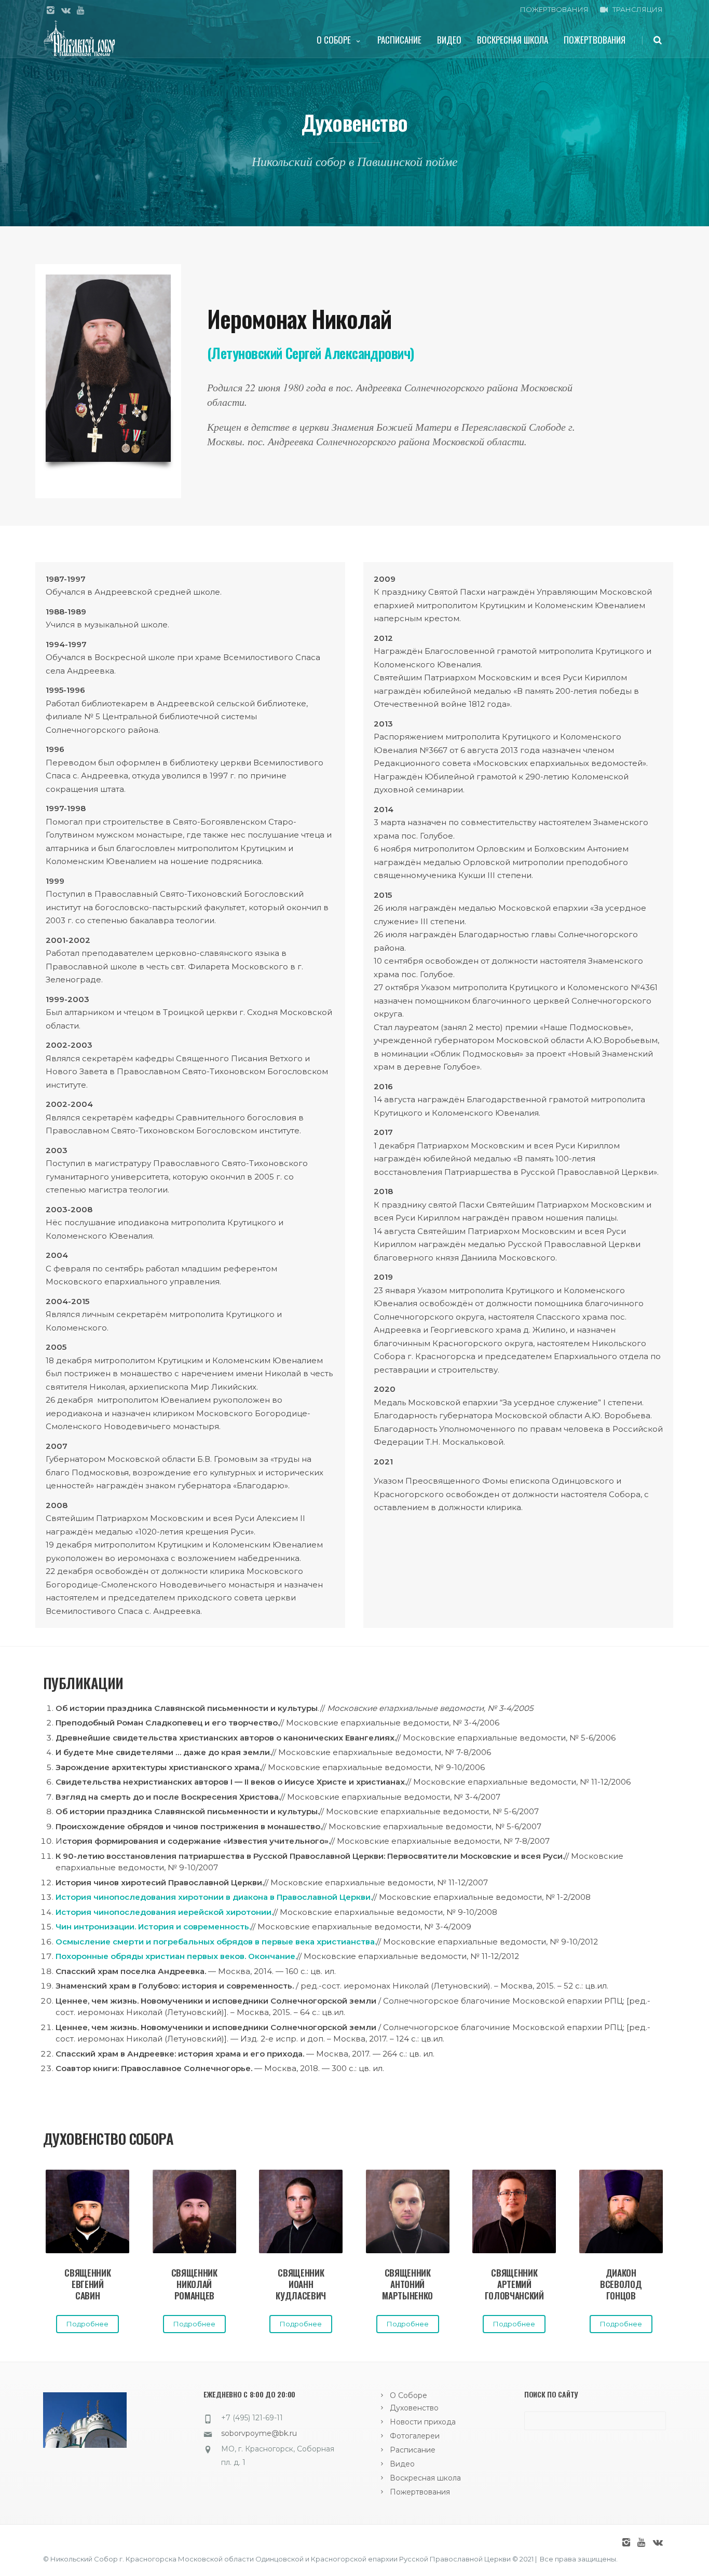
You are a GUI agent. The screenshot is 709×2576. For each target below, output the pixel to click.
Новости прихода (423, 2422)
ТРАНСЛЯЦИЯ (638, 9)
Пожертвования (595, 40)
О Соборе (334, 40)
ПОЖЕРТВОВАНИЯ (554, 9)
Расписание (399, 40)
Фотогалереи (415, 2436)
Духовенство (414, 2408)
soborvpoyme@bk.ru (259, 2433)
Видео (449, 40)
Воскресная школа (513, 40)
